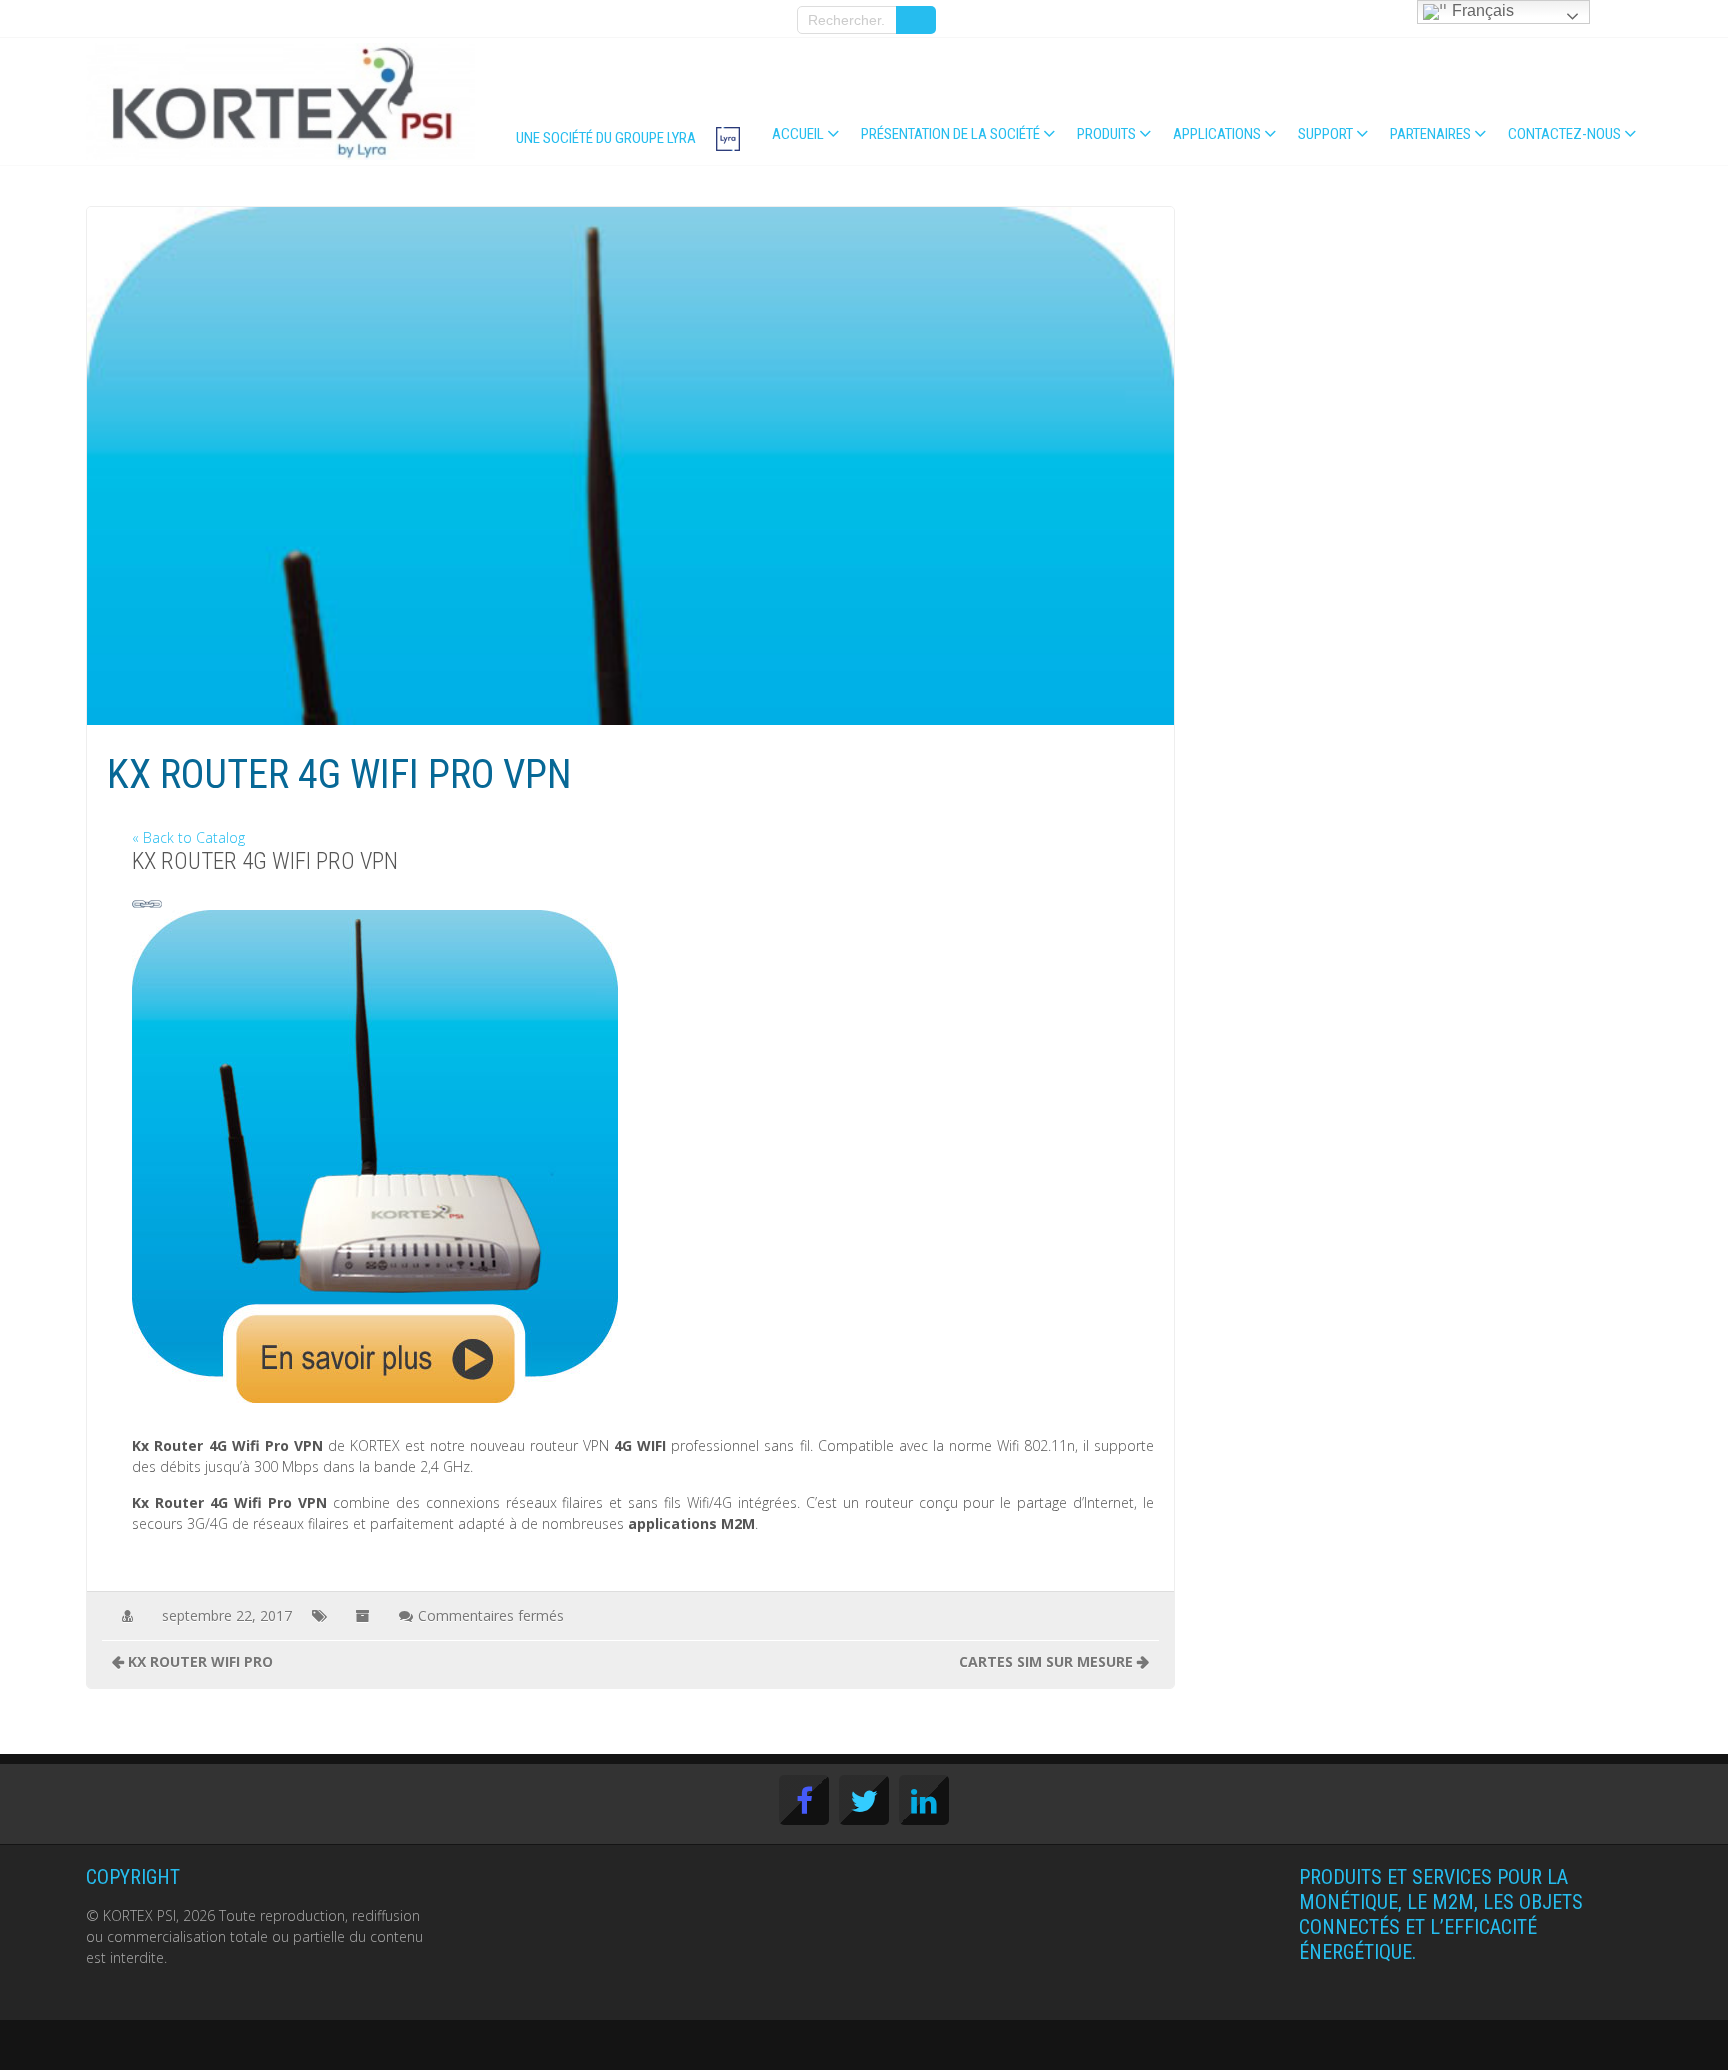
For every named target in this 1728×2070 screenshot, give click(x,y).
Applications (1217, 134)
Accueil (798, 134)
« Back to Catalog (188, 837)
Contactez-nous (1564, 134)
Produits (1106, 134)
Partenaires (1430, 134)
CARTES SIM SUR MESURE (1046, 1661)
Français (1481, 10)
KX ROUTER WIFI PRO (200, 1661)
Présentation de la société (950, 134)
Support (1325, 134)
